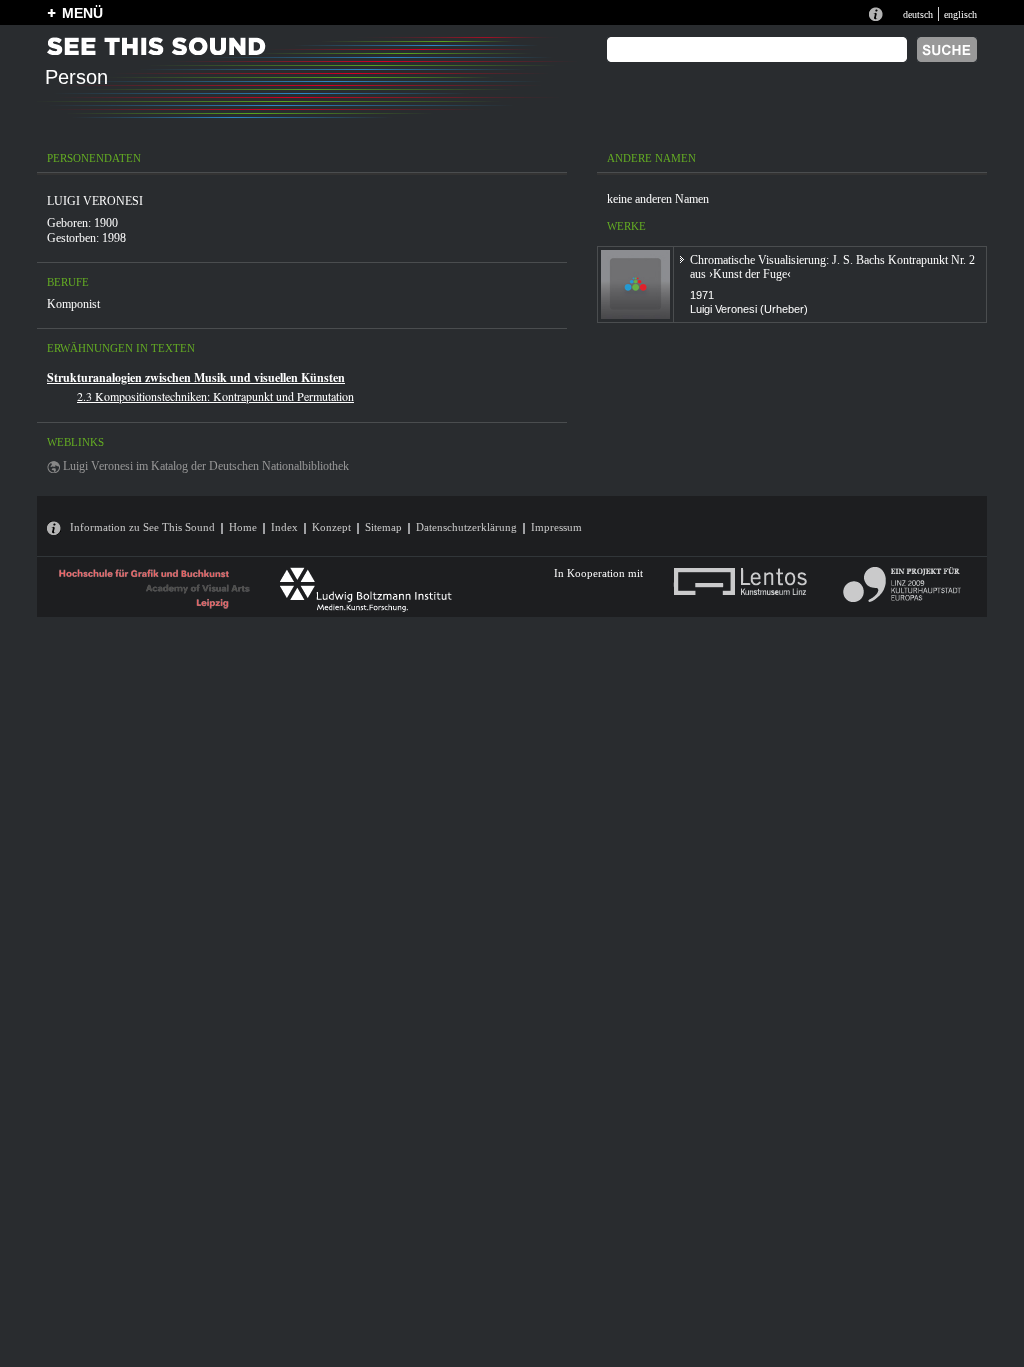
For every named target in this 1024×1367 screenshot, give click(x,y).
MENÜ (82, 13)
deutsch (918, 14)
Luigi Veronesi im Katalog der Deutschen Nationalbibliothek (206, 466)
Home (243, 527)
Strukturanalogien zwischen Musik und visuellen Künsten (196, 377)
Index (284, 527)
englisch (960, 14)
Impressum (556, 527)
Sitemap (383, 527)
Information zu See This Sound (142, 527)
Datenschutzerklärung (466, 527)
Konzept (331, 527)
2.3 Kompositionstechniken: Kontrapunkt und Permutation (215, 396)
